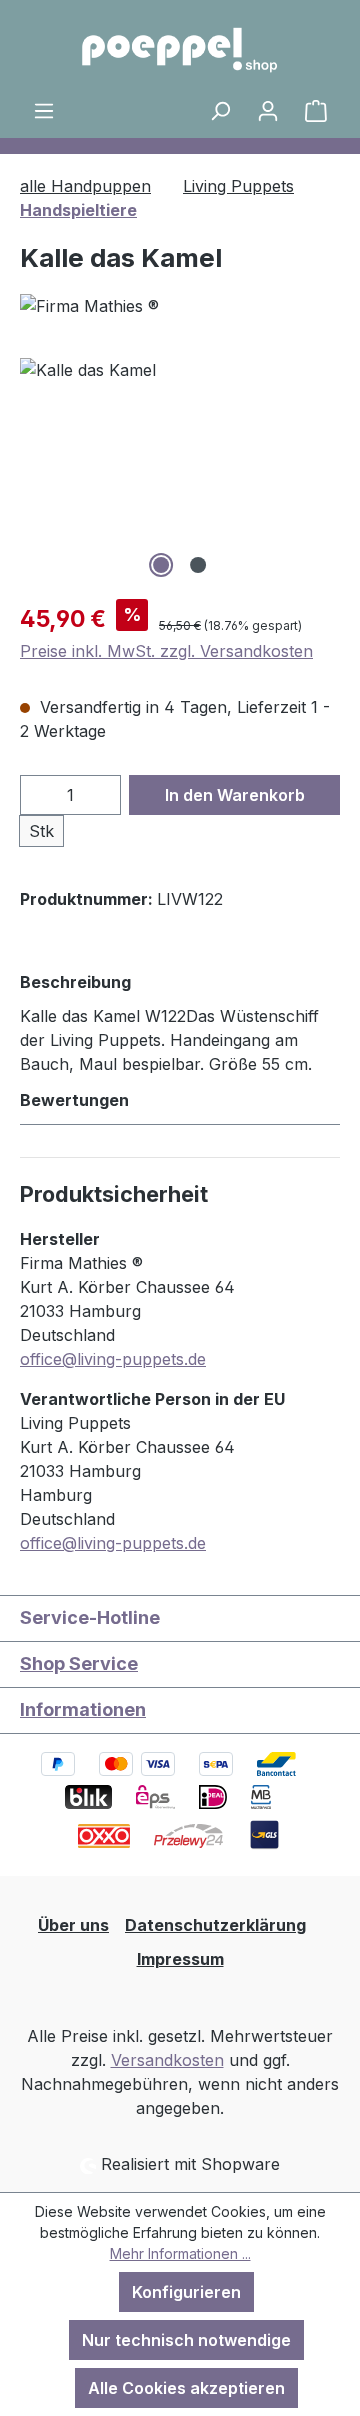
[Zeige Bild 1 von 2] (161, 565)
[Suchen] (220, 110)
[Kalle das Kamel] (180, 470)
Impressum (180, 1959)
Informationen (83, 1709)
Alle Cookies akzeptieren (186, 2388)
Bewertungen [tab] (74, 1100)
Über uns (73, 1925)
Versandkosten (167, 2060)
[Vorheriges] (35, 470)
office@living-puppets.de (113, 1359)
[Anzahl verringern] (41, 795)
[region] (180, 470)
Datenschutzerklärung (215, 1925)
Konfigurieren (186, 2292)
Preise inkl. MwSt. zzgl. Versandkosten (166, 651)
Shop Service (79, 1663)
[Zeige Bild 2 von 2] (198, 565)
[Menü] (44, 110)
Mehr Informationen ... (180, 2253)
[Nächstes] (325, 470)
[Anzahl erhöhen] (101, 795)
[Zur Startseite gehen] (180, 49)
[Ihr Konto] (268, 110)
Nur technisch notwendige (186, 2340)
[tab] (175, 1022)
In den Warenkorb (235, 795)
